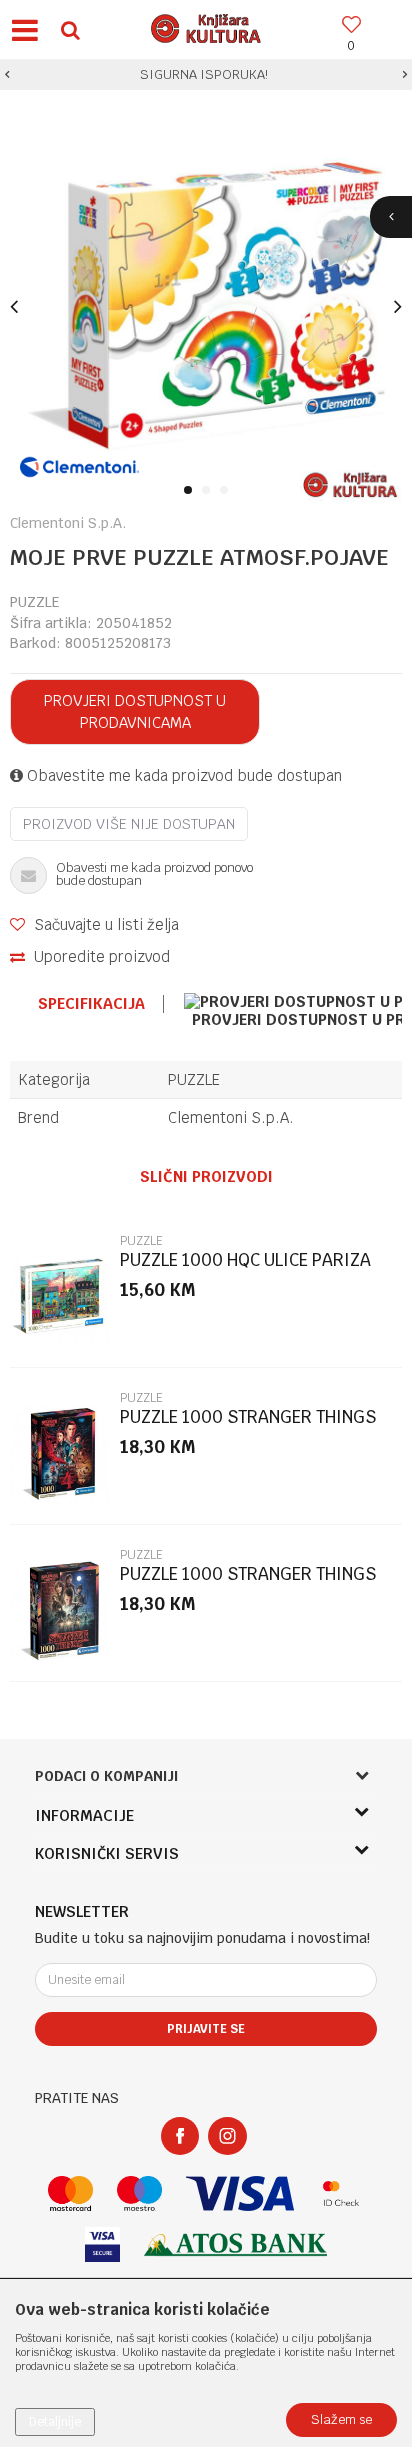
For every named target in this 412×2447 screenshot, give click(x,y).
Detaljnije (55, 2422)
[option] (206, 75)
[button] (70, 29)
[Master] (70, 2193)
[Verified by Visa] (102, 2244)
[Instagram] (227, 2136)
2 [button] (209, 491)
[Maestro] (139, 2193)
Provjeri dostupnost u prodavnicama (135, 711)
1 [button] (191, 491)
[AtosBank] (236, 2244)
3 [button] (227, 491)
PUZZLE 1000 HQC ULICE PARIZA (245, 1260)
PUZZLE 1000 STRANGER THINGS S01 (248, 1582)
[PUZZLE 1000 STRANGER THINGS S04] (60, 1454)
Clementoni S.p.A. (231, 1117)
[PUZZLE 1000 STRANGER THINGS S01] (60, 1611)
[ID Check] (341, 2193)
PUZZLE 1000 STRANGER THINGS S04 (248, 1425)
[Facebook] (180, 2136)
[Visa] (240, 2193)
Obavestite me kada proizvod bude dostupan (182, 775)
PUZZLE (34, 602)
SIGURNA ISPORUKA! (204, 74)
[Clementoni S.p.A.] (79, 467)
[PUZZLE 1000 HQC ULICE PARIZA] (60, 1297)
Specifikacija (91, 1004)
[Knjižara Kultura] (206, 26)
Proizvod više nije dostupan (129, 824)
